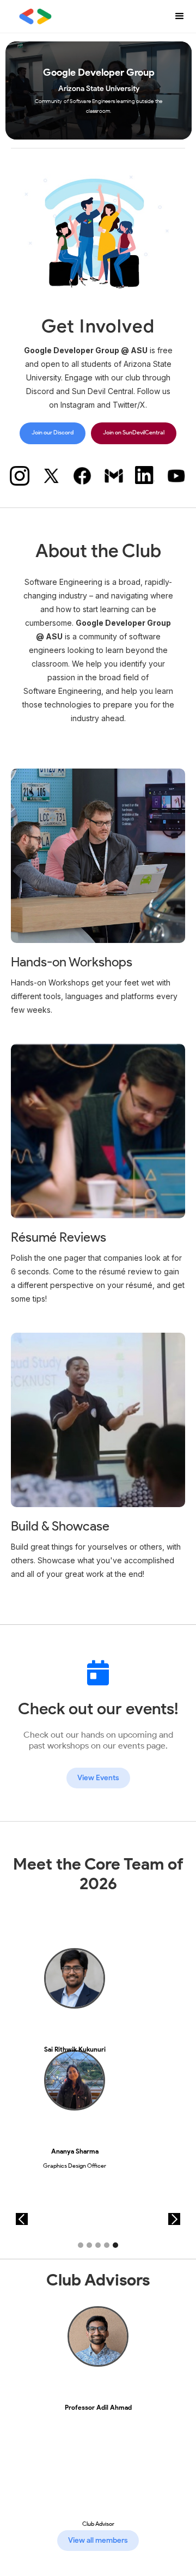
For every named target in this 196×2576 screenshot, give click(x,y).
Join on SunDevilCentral (134, 433)
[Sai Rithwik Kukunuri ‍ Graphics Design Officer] (75, 1986)
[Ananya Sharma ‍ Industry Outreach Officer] (75, 2088)
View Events (98, 1778)
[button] (180, 16)
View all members (98, 2540)
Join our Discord (53, 433)
